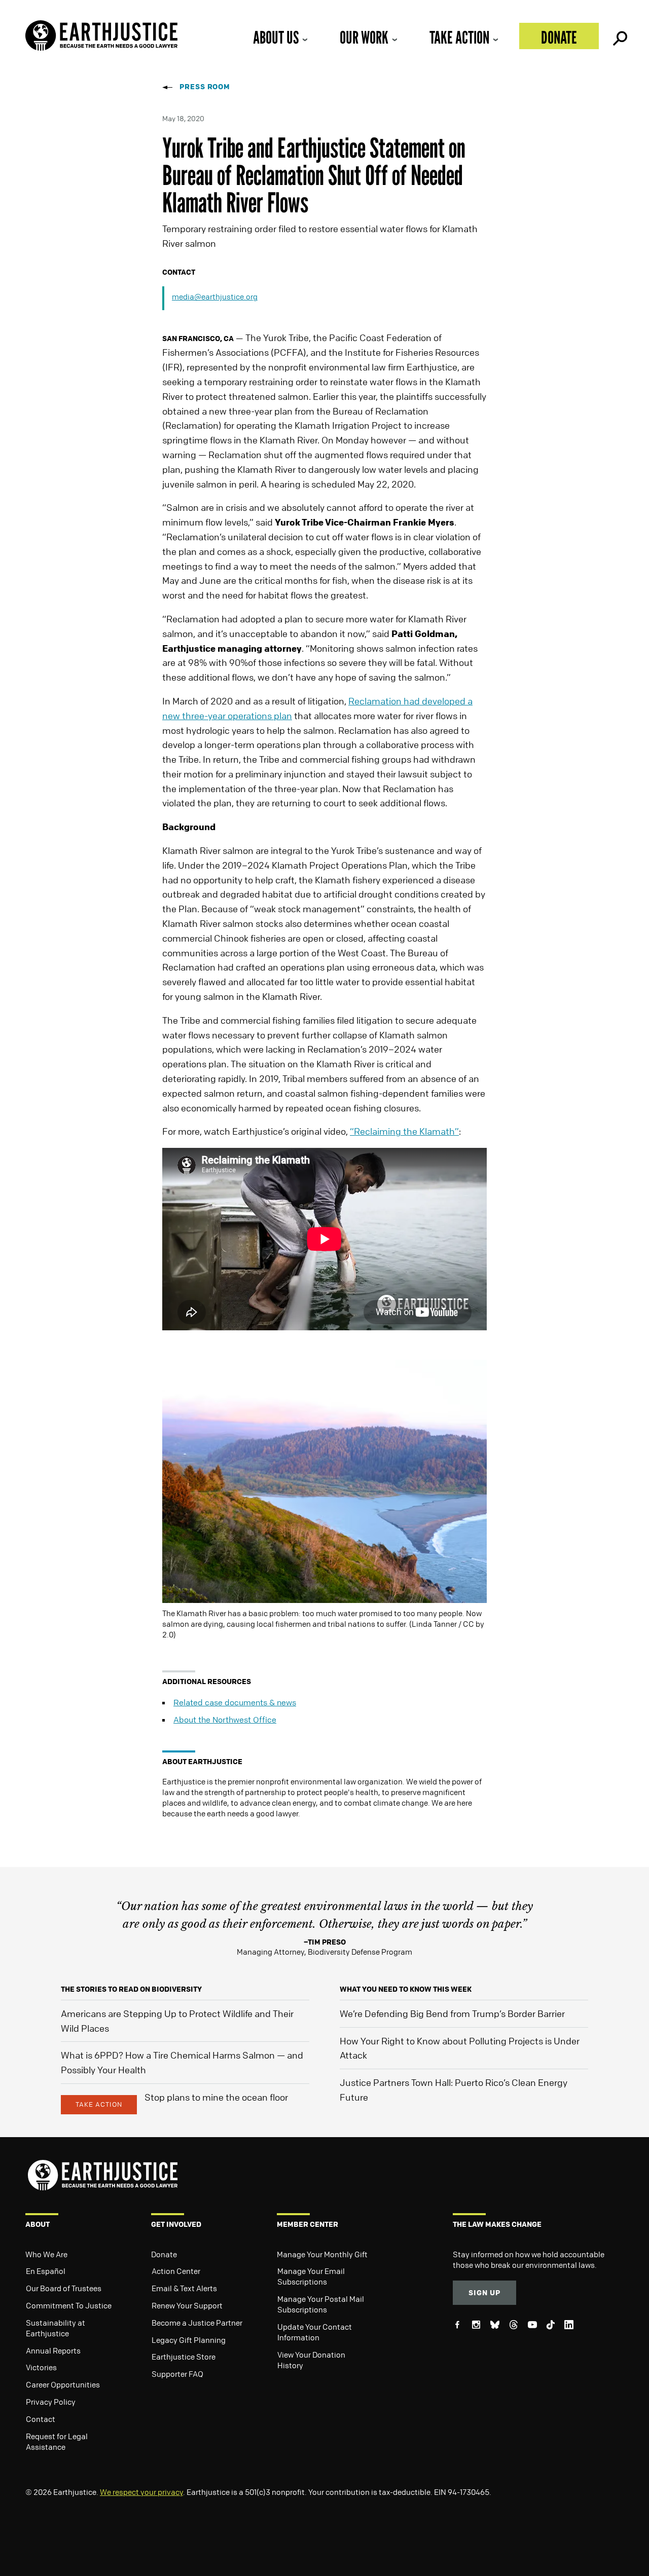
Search (619, 36)
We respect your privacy (141, 2492)
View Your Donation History (311, 2360)
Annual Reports (53, 2350)
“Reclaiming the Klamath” (404, 1131)
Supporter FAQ (177, 2374)
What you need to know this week (406, 1989)
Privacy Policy (51, 2402)
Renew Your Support (187, 2305)
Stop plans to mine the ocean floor (216, 2097)
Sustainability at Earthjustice (56, 2328)
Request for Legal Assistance (57, 2441)
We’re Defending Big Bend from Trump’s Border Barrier (452, 2013)
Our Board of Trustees (64, 2288)
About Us (276, 37)
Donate (559, 37)
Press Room (205, 86)
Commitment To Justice (69, 2305)
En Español (46, 2271)
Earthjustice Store (184, 2357)
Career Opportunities (63, 2384)
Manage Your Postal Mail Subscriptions (321, 2304)
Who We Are (46, 2254)
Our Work (364, 37)
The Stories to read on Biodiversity (131, 1989)
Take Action (459, 37)
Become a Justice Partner (197, 2323)
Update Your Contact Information (315, 2332)
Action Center (176, 2271)
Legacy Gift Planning (189, 2340)
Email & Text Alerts (184, 2288)
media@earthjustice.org (215, 296)
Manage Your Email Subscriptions (311, 2276)
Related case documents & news (235, 1702)
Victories (41, 2367)
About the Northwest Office (225, 1720)
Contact (41, 2419)
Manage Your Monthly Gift (322, 2254)
